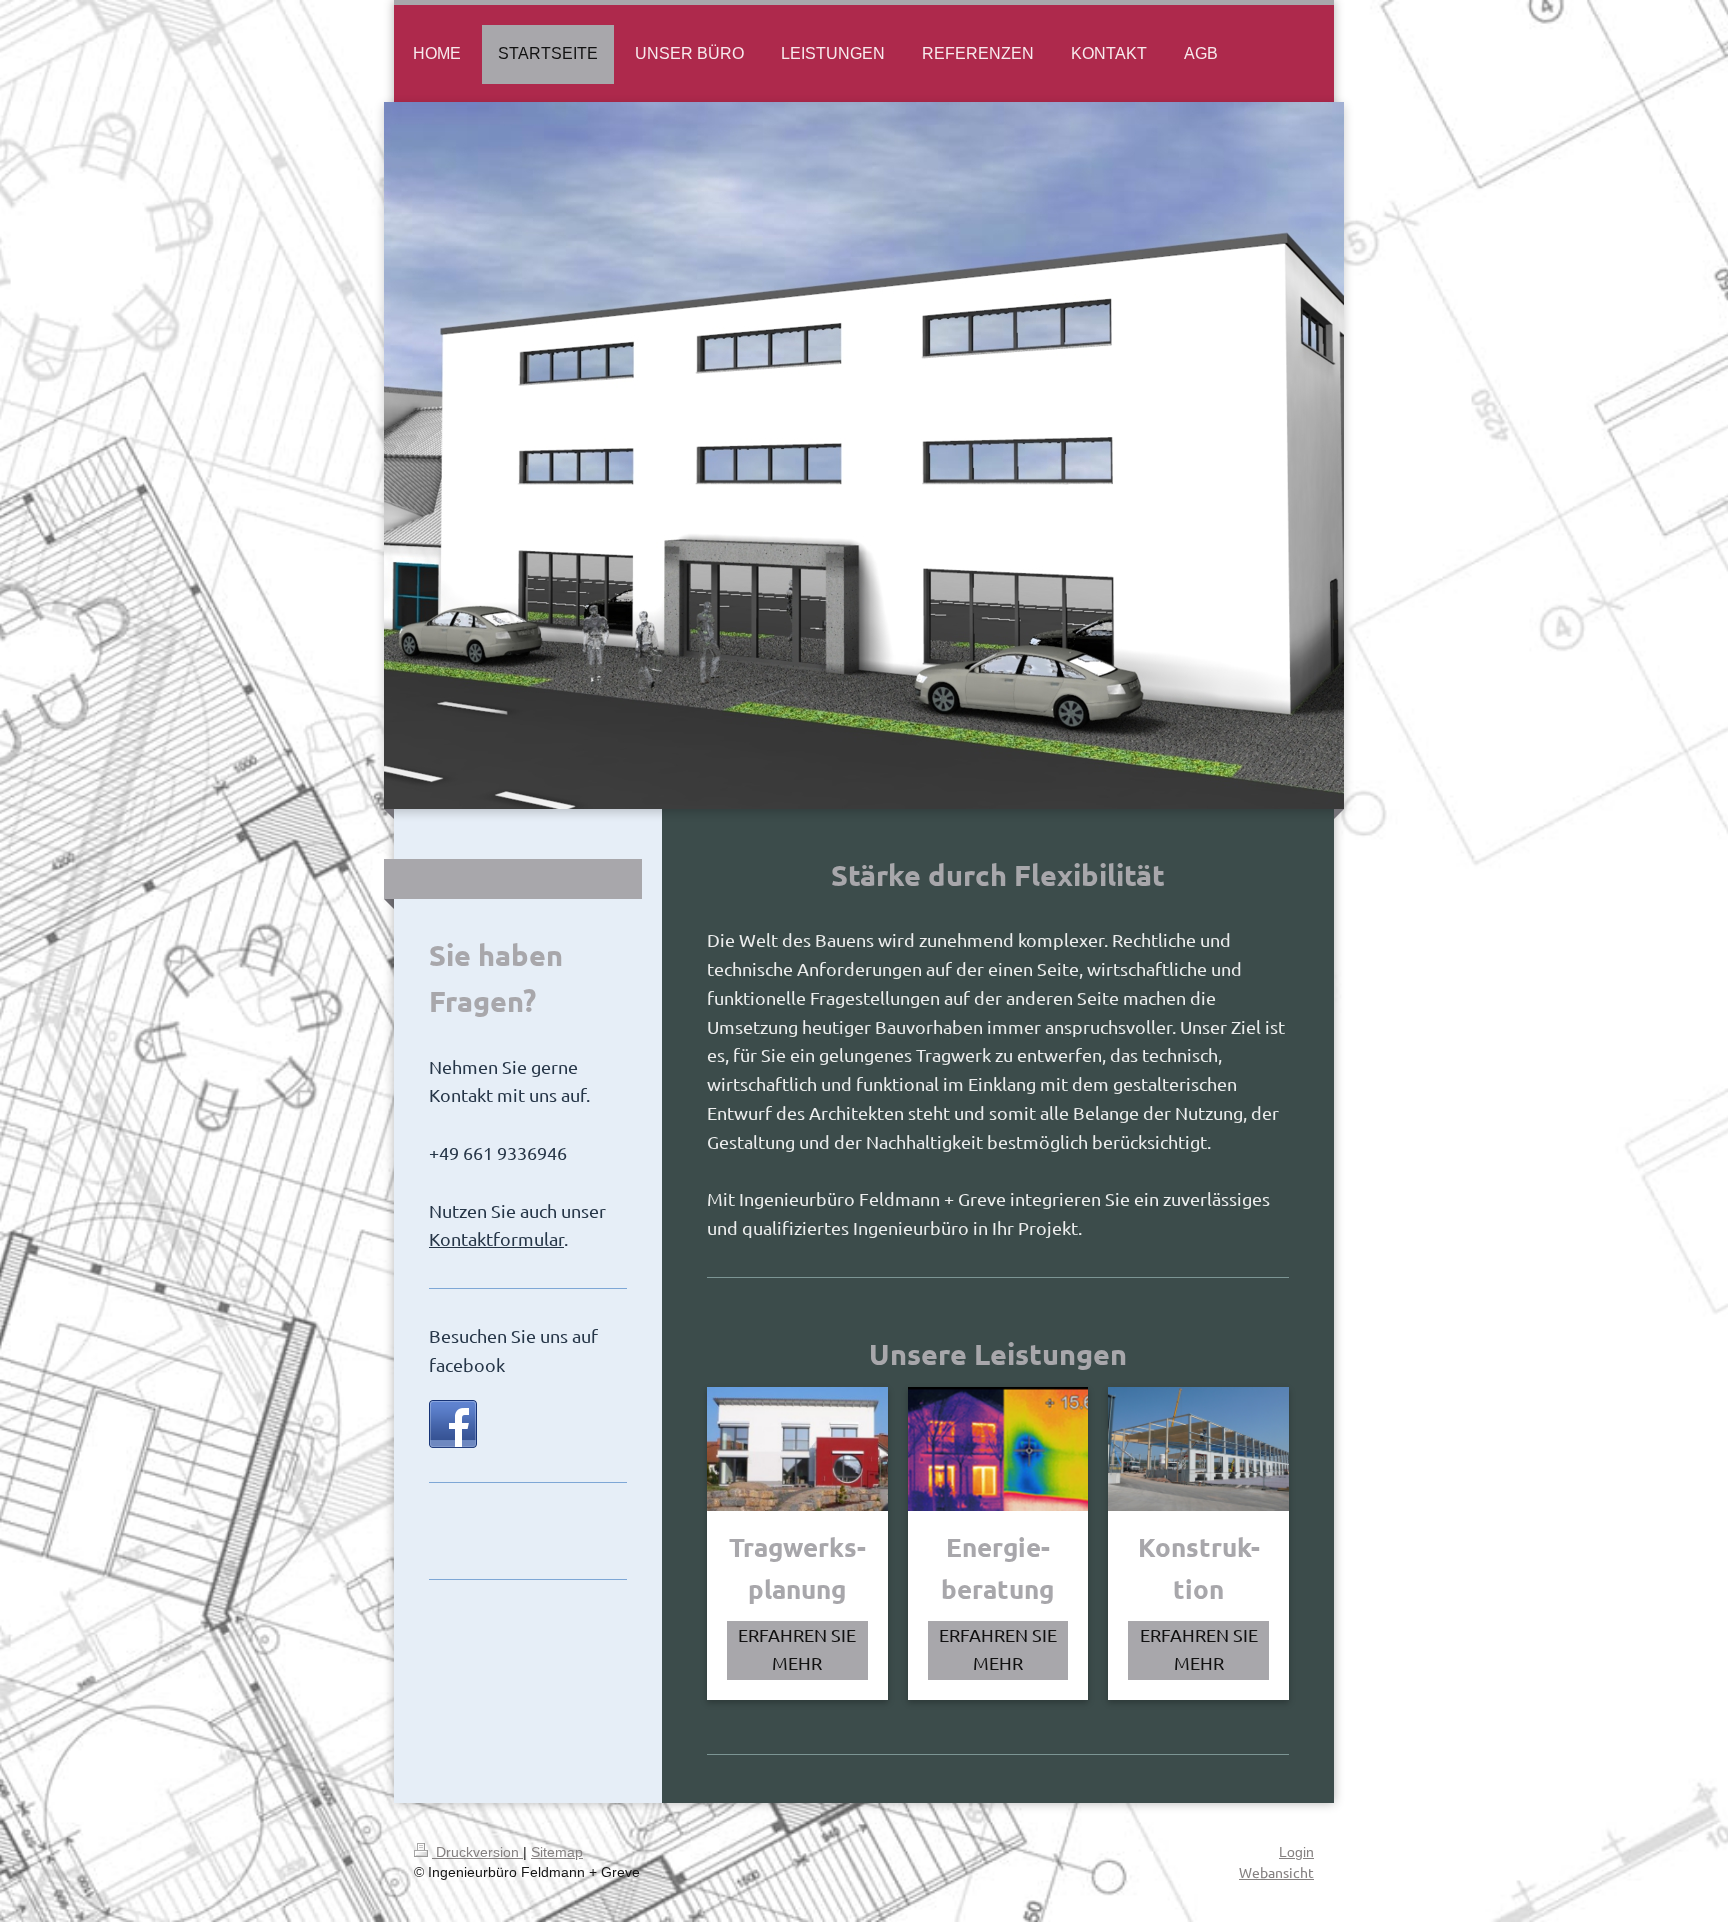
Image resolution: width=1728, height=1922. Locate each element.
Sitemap (557, 1852)
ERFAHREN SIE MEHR (797, 1649)
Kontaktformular (496, 1238)
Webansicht (1276, 1872)
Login (1296, 1852)
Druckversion (477, 1852)
